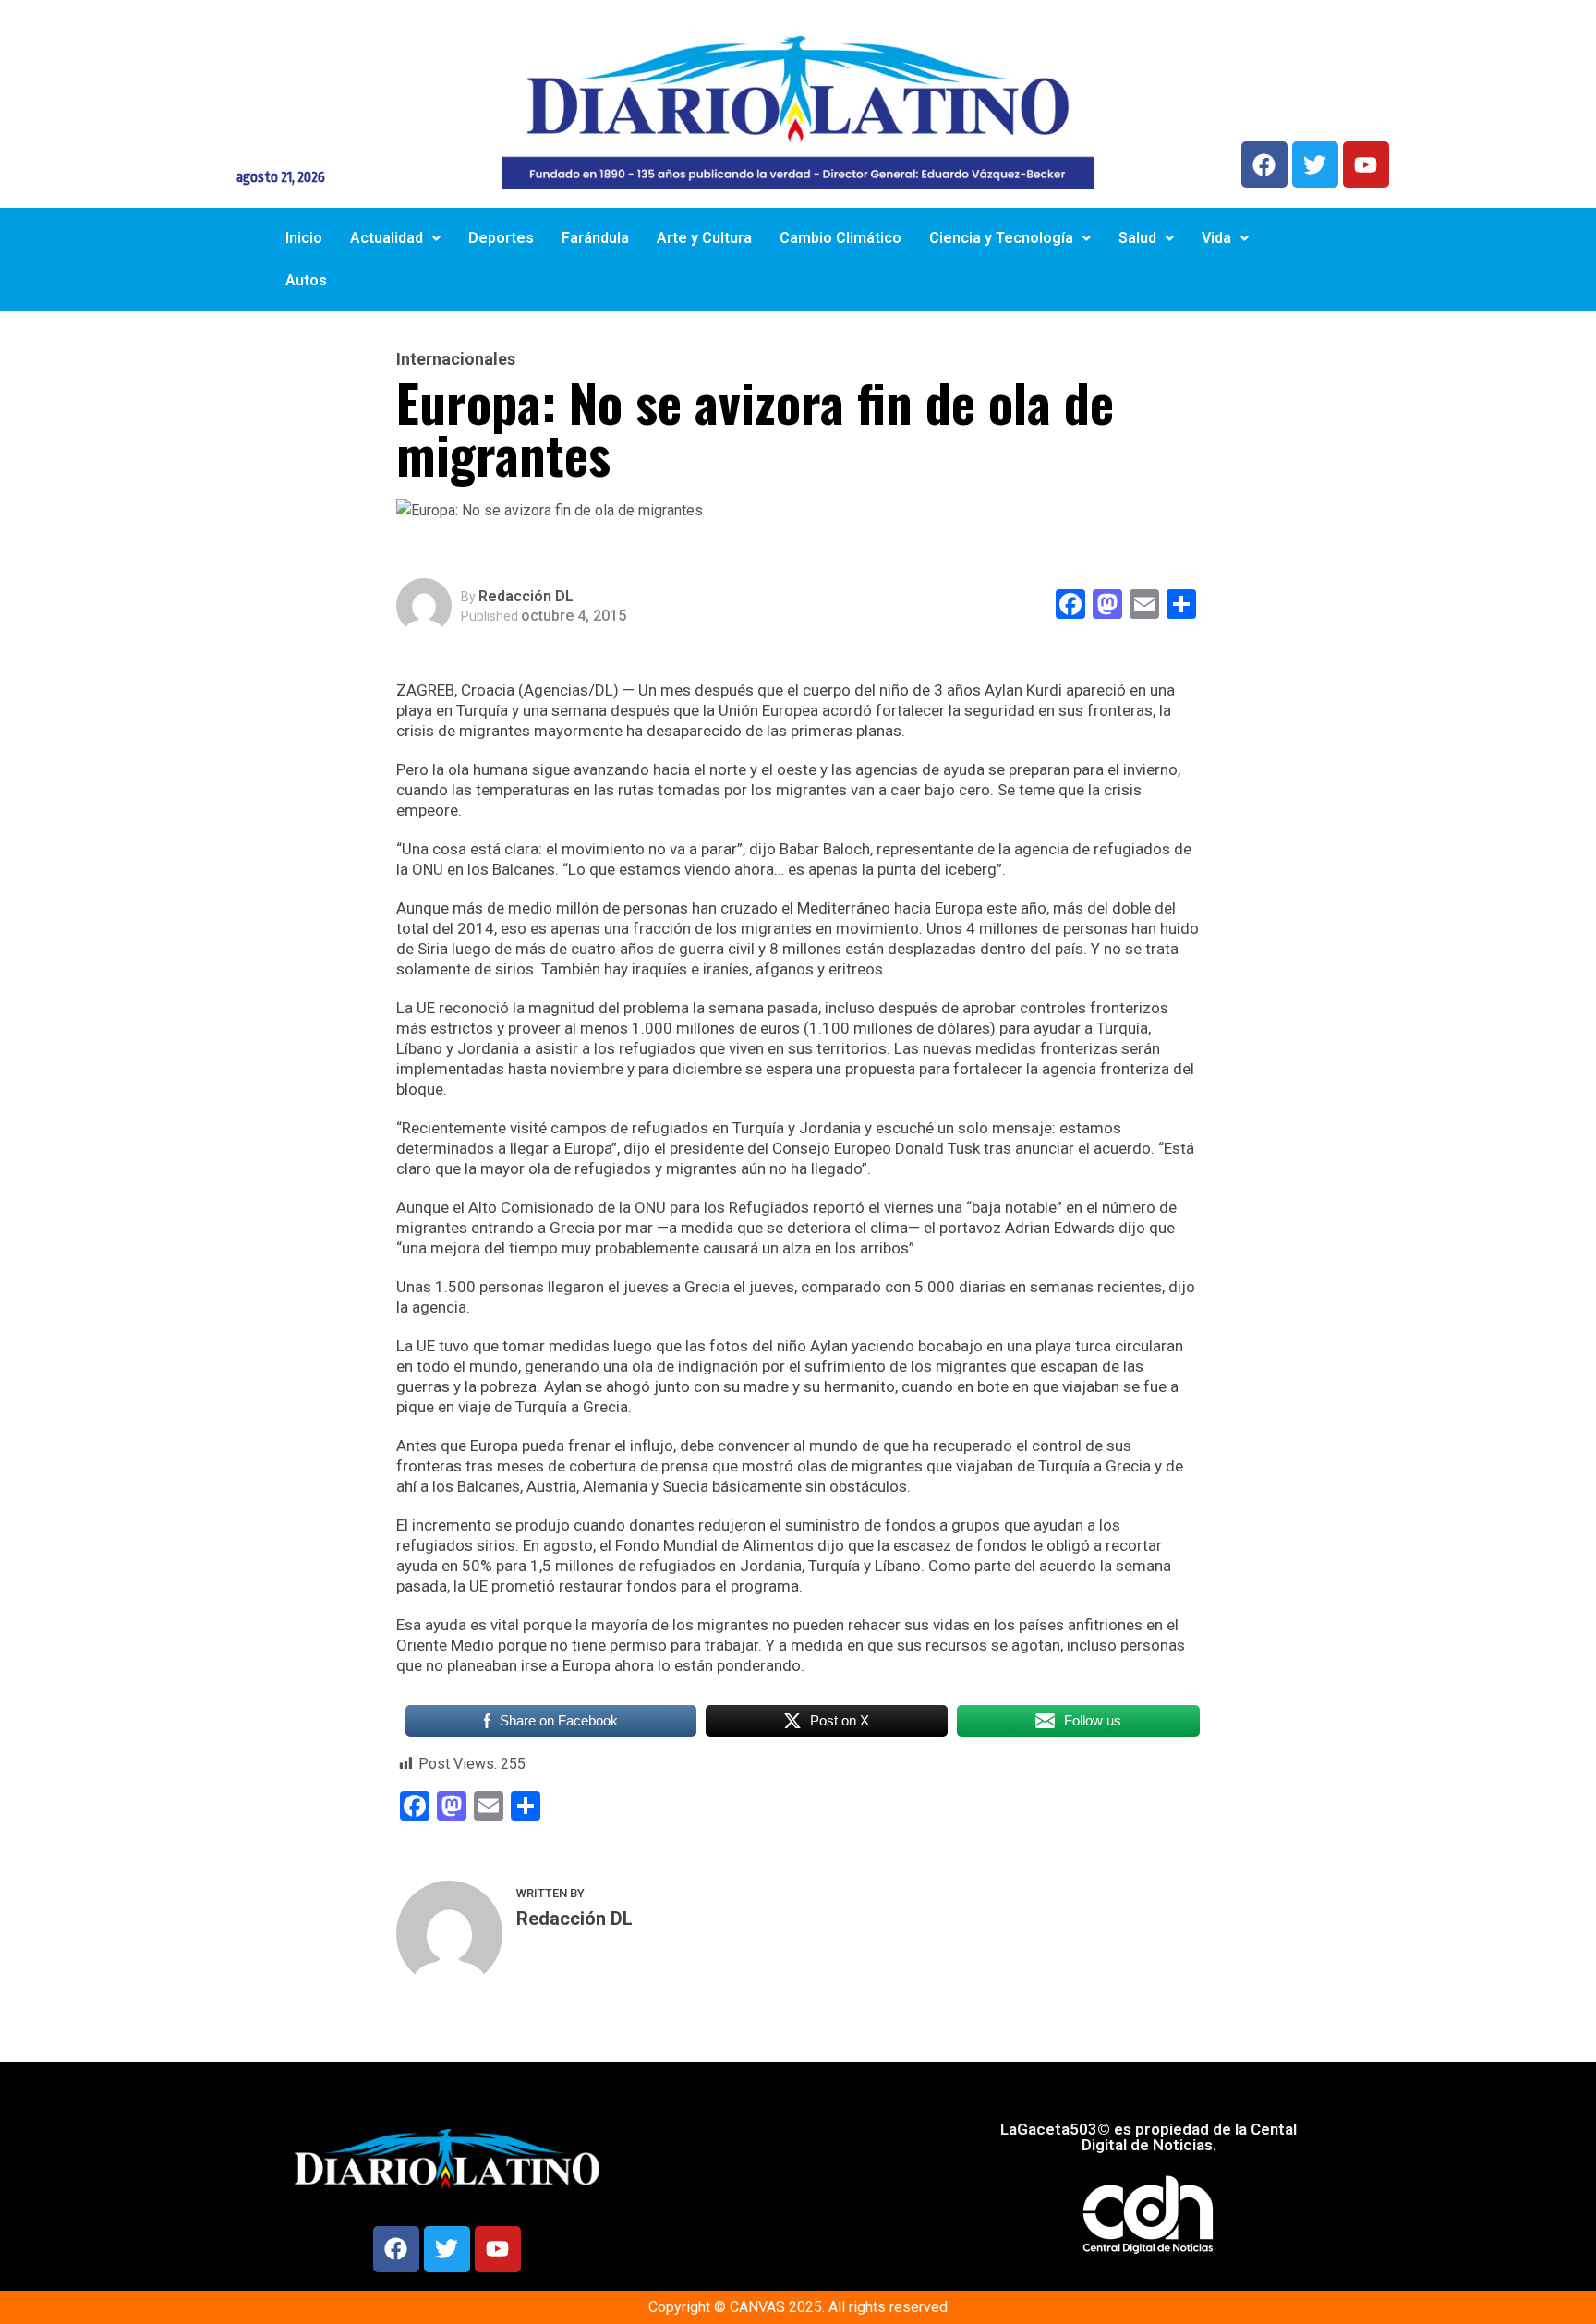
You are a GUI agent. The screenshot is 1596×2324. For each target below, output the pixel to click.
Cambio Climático (840, 238)
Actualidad (387, 238)
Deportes (501, 238)
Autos (306, 280)
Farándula (595, 238)
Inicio (304, 238)
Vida (1216, 238)
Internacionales (456, 359)
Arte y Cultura (704, 238)
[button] (395, 238)
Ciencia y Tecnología (1001, 238)
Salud (1137, 238)
